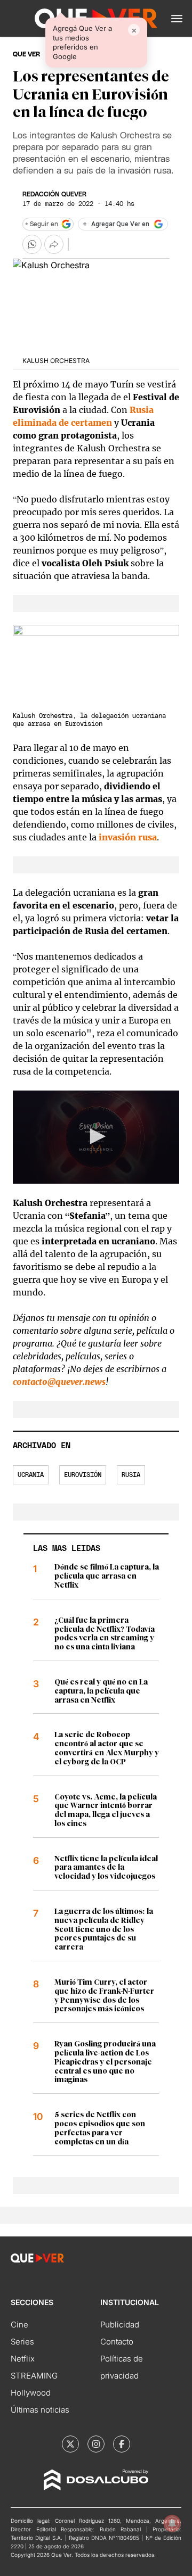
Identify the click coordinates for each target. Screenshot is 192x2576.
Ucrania (31, 1475)
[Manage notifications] (172, 2523)
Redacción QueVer (54, 194)
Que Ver (26, 54)
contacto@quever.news (59, 1382)
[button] (177, 19)
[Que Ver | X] (70, 2444)
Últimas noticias (40, 2410)
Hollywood (31, 2393)
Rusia (131, 1475)
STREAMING (34, 2376)
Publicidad (120, 2325)
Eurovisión (83, 1475)
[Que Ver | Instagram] (96, 2444)
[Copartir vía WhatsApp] (32, 244)
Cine (19, 2325)
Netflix (23, 2359)
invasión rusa (128, 837)
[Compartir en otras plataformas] (54, 244)
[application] (96, 1137)
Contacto (117, 2342)
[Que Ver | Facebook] (122, 2444)
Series (22, 2342)
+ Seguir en (42, 224)
